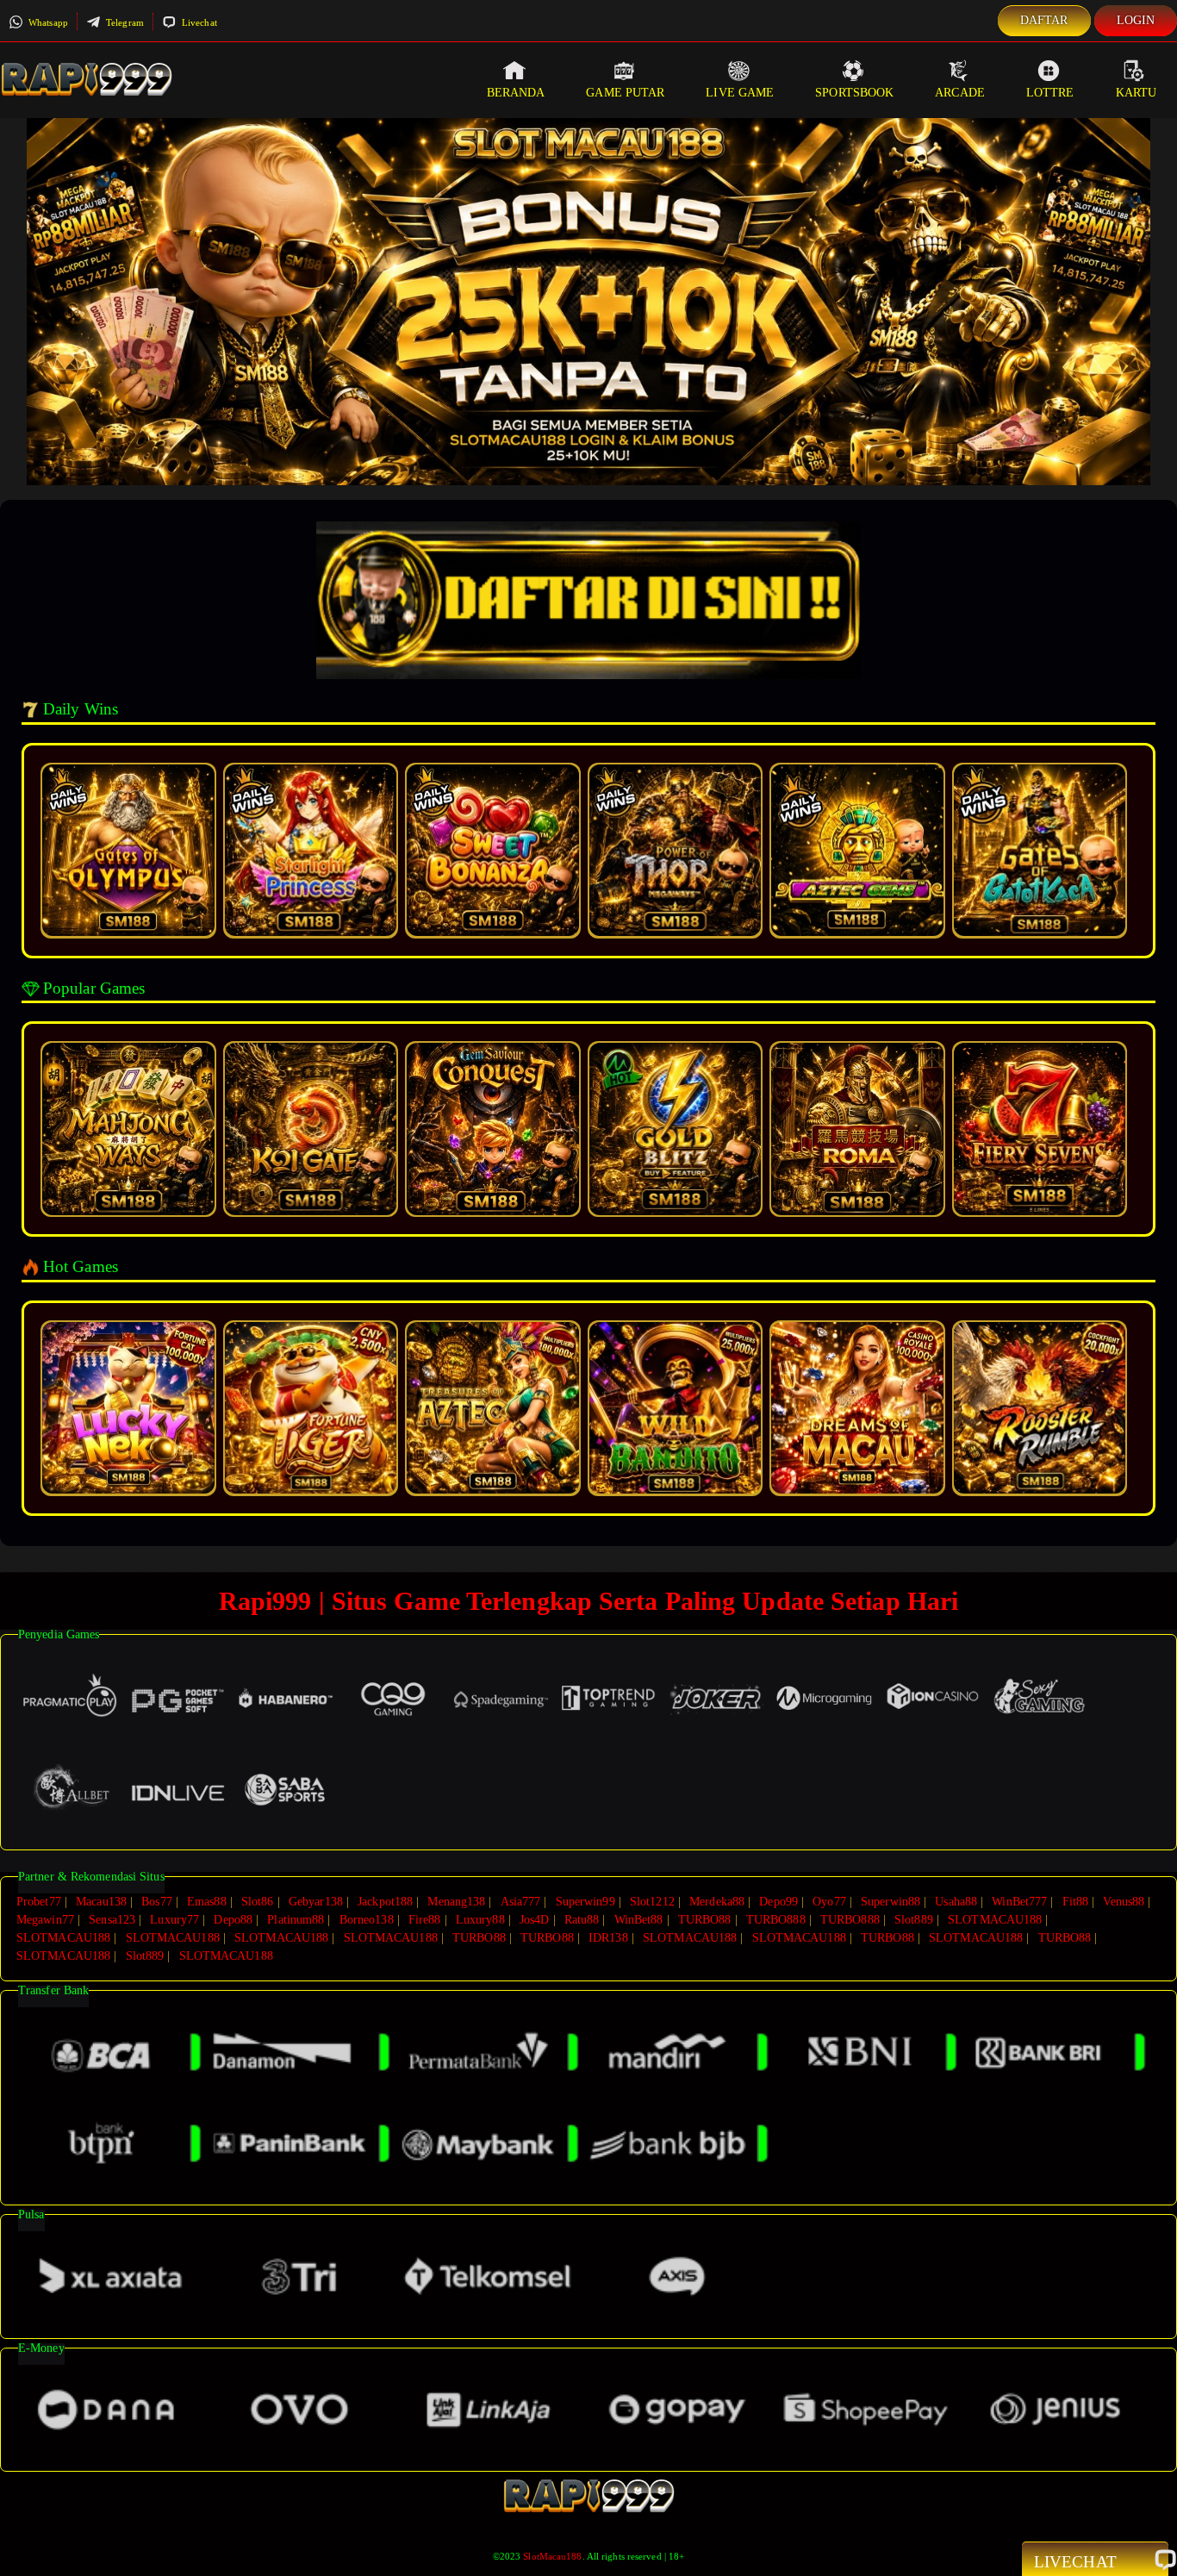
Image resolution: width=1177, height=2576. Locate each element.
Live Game (740, 93)
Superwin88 (891, 1902)
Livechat (198, 22)
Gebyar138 (316, 1902)
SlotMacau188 (552, 2556)
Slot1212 (652, 1902)
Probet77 (39, 1902)
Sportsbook (854, 93)
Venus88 (1124, 1902)
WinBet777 (1019, 1902)
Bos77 (157, 1902)
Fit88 (1076, 1902)
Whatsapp (47, 22)
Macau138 (101, 1902)
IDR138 (608, 1938)
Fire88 (425, 1920)
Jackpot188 (385, 1902)
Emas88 (207, 1902)
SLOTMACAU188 (995, 1920)
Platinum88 (296, 1920)
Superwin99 (585, 1902)
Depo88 (233, 1920)
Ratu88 (582, 1920)
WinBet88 (639, 1920)
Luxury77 (174, 1920)
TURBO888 (776, 1920)
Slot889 (914, 1920)
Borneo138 (367, 1920)
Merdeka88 (717, 1902)
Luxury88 (480, 1920)
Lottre (1050, 93)
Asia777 (521, 1902)
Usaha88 (956, 1902)
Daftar (1044, 20)
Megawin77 (45, 1920)
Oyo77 (829, 1902)
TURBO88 (705, 1920)
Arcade (960, 93)
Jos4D (535, 1920)
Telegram (124, 22)
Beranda (516, 93)
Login (1136, 20)
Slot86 (258, 1902)
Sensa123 (112, 1920)
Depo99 (778, 1902)
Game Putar (625, 93)
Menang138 (456, 1902)
